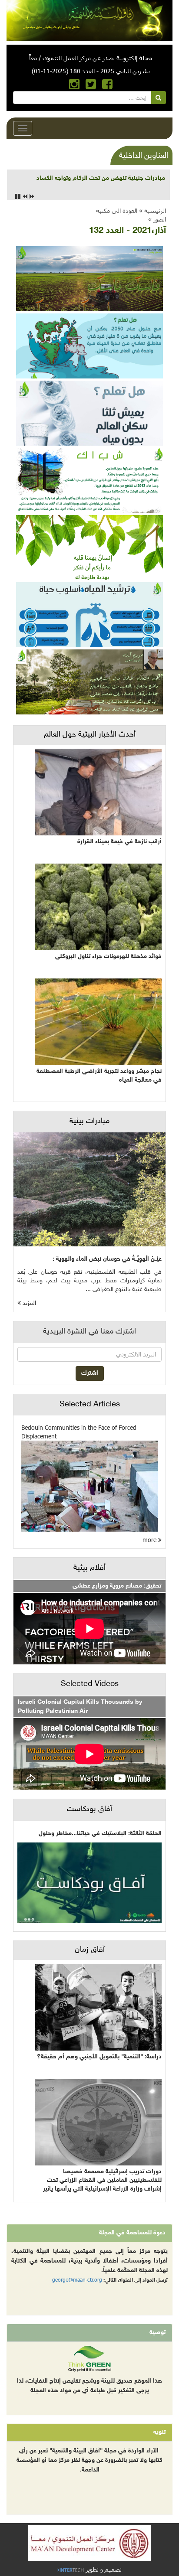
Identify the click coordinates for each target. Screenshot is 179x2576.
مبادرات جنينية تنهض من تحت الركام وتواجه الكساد (101, 178)
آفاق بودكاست (89, 1810)
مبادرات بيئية (89, 1122)
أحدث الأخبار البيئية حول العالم (90, 735)
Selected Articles (90, 1405)
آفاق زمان (90, 1950)
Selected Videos (90, 1684)
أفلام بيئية (89, 1568)
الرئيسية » (152, 210)
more (150, 1540)
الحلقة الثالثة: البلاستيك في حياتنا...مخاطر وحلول (100, 1834)
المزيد (28, 1303)
